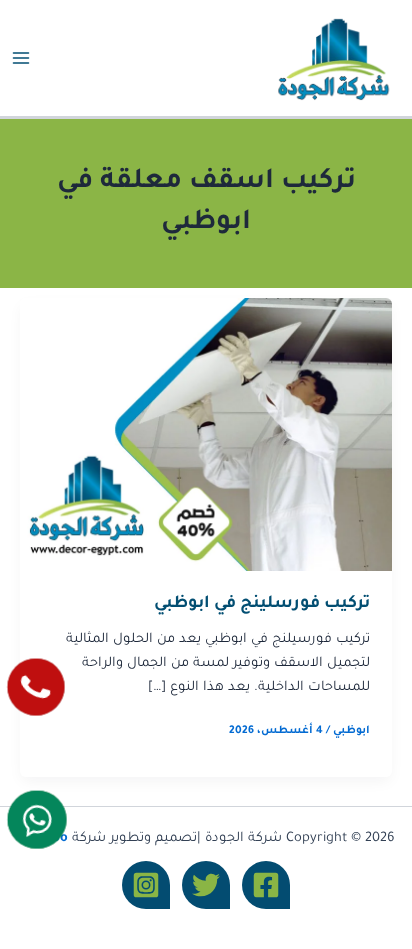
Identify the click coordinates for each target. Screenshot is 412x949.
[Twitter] (206, 885)
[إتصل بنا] (36, 687)
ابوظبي (351, 731)
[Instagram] (146, 885)
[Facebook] (266, 885)
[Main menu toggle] (21, 58)
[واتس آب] (37, 820)
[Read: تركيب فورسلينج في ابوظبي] (206, 436)
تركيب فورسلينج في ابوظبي (262, 604)
